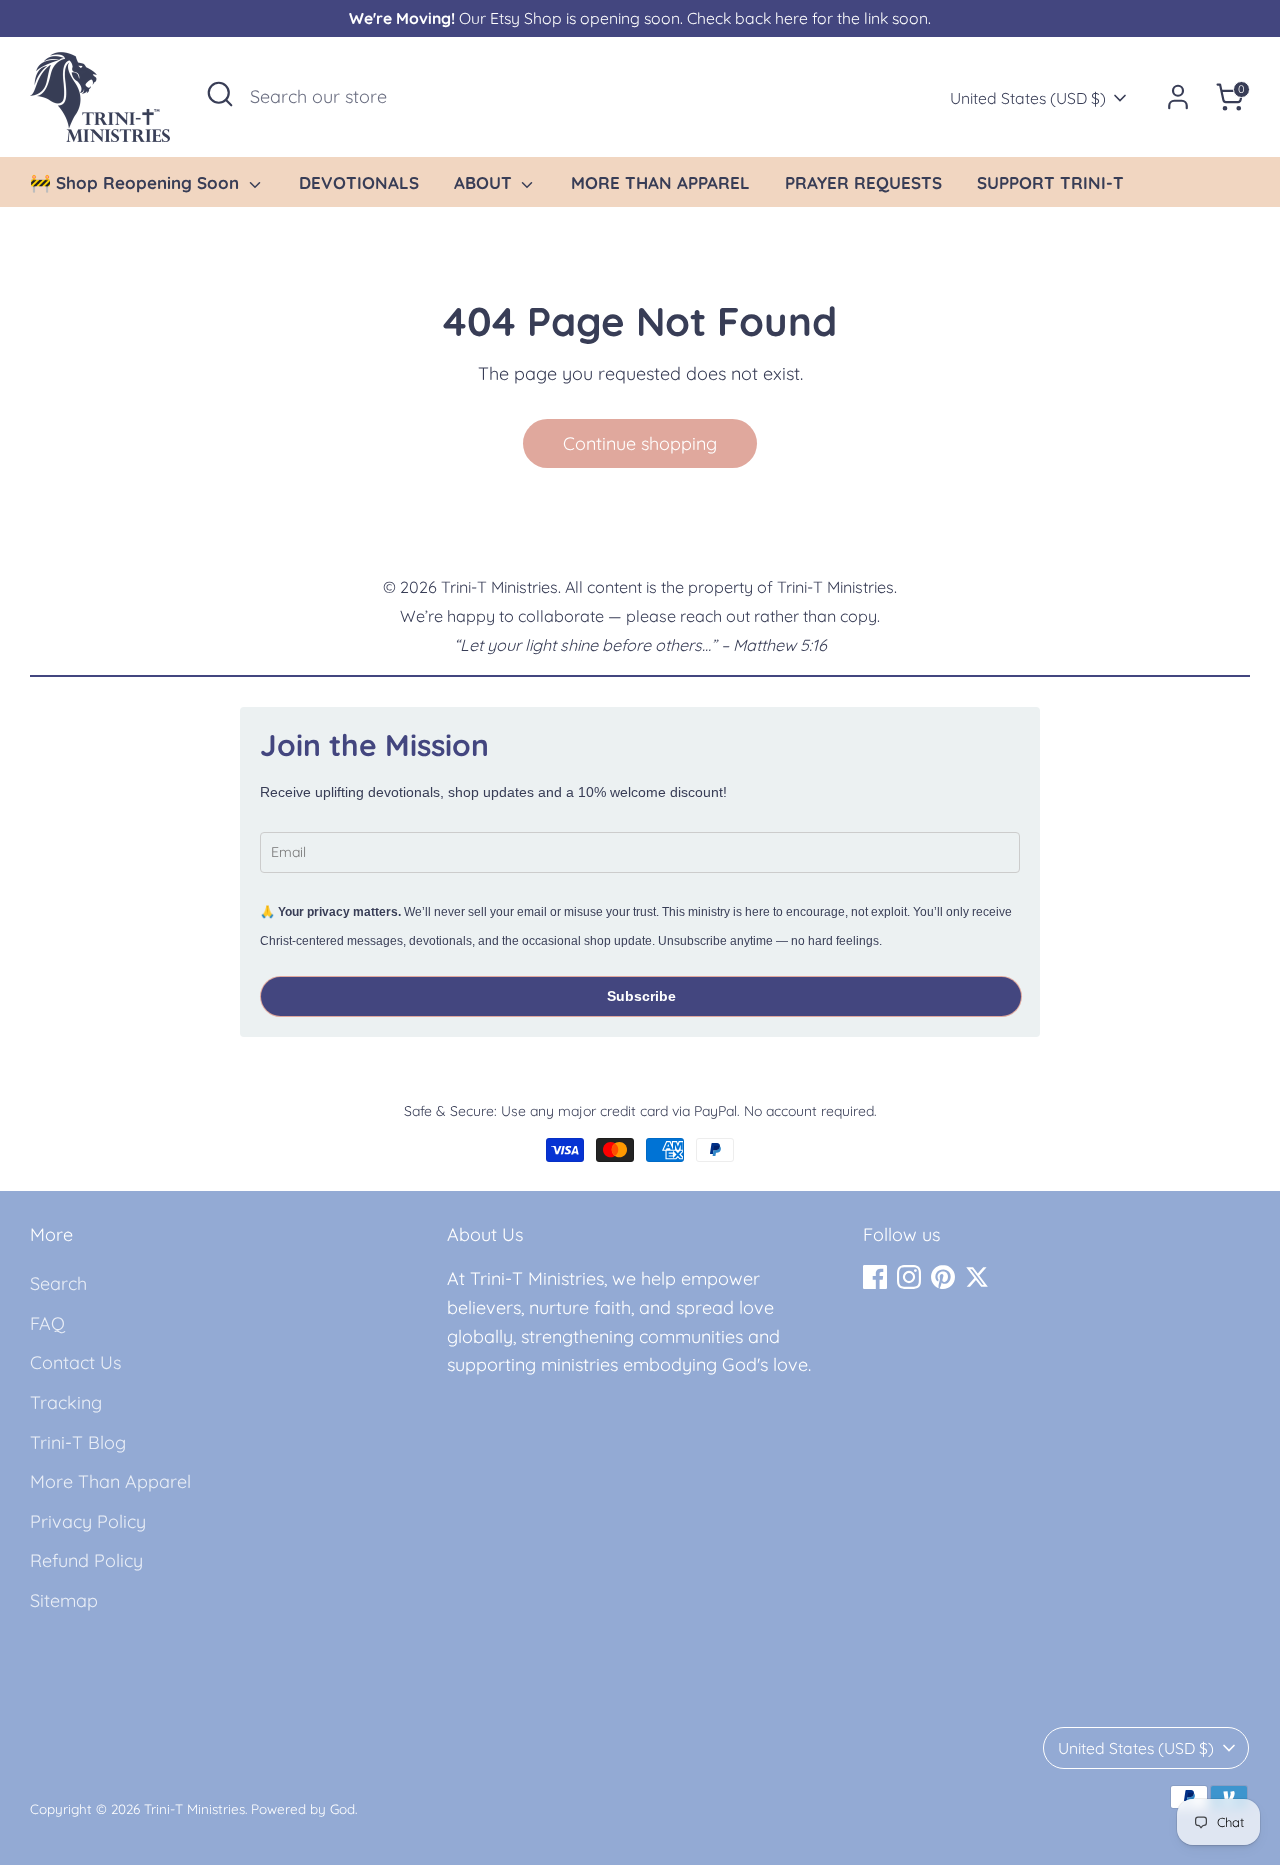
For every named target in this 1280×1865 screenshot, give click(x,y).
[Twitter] (977, 1277)
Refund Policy (86, 1560)
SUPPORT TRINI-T (1050, 182)
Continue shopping (640, 443)
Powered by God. (304, 1808)
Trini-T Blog (78, 1442)
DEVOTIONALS (359, 182)
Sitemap (64, 1600)
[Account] (1178, 97)
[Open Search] (220, 94)
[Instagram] (909, 1277)
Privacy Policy (88, 1521)
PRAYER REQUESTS (863, 182)
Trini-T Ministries (194, 1808)
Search (58, 1283)
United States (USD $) (1028, 98)
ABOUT (485, 182)
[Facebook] (875, 1277)
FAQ (47, 1323)
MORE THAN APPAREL (660, 182)
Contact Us (75, 1362)
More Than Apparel (110, 1481)
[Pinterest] (943, 1277)
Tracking (66, 1402)
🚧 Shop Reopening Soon (137, 182)
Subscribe (641, 996)
